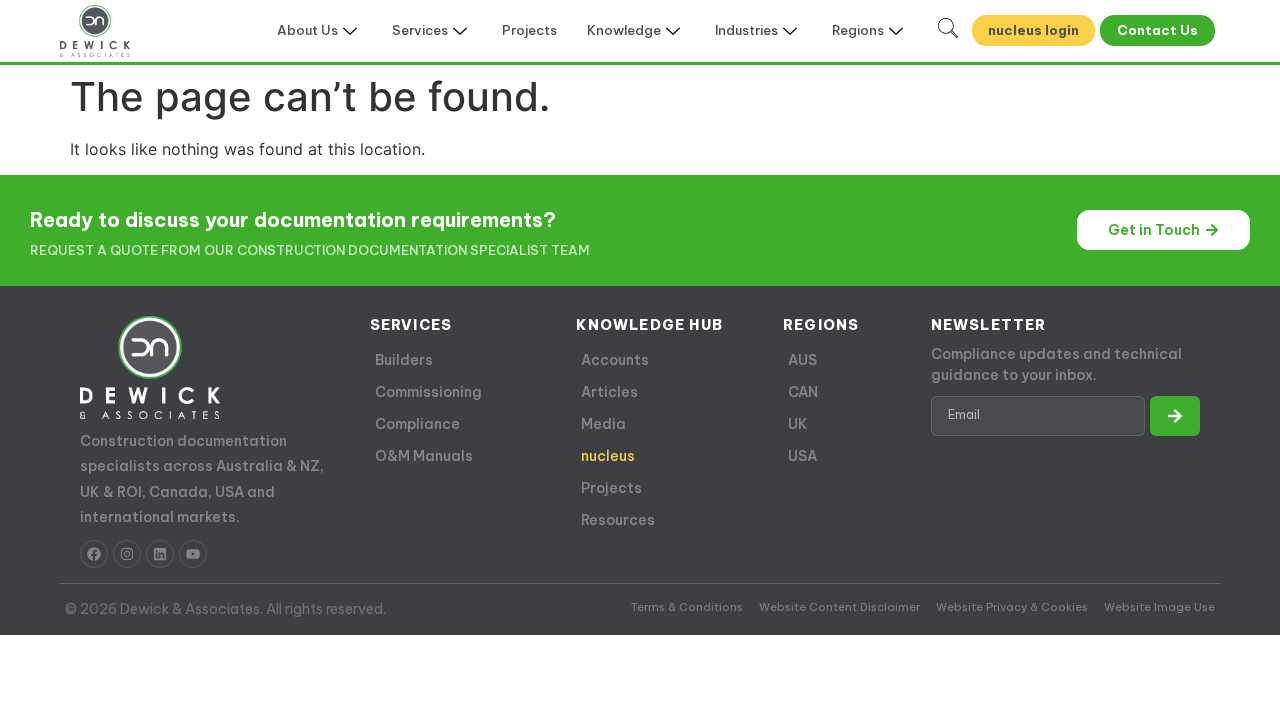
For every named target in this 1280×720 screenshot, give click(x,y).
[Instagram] (127, 554)
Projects (529, 30)
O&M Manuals (424, 456)
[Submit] (1175, 416)
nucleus (608, 456)
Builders (404, 360)
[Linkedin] (160, 554)
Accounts (615, 360)
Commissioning (428, 392)
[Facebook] (94, 554)
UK (798, 424)
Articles (609, 392)
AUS (802, 360)
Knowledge (624, 30)
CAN (803, 392)
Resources (618, 520)
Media (603, 424)
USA (802, 456)
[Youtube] (193, 554)
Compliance (417, 424)
